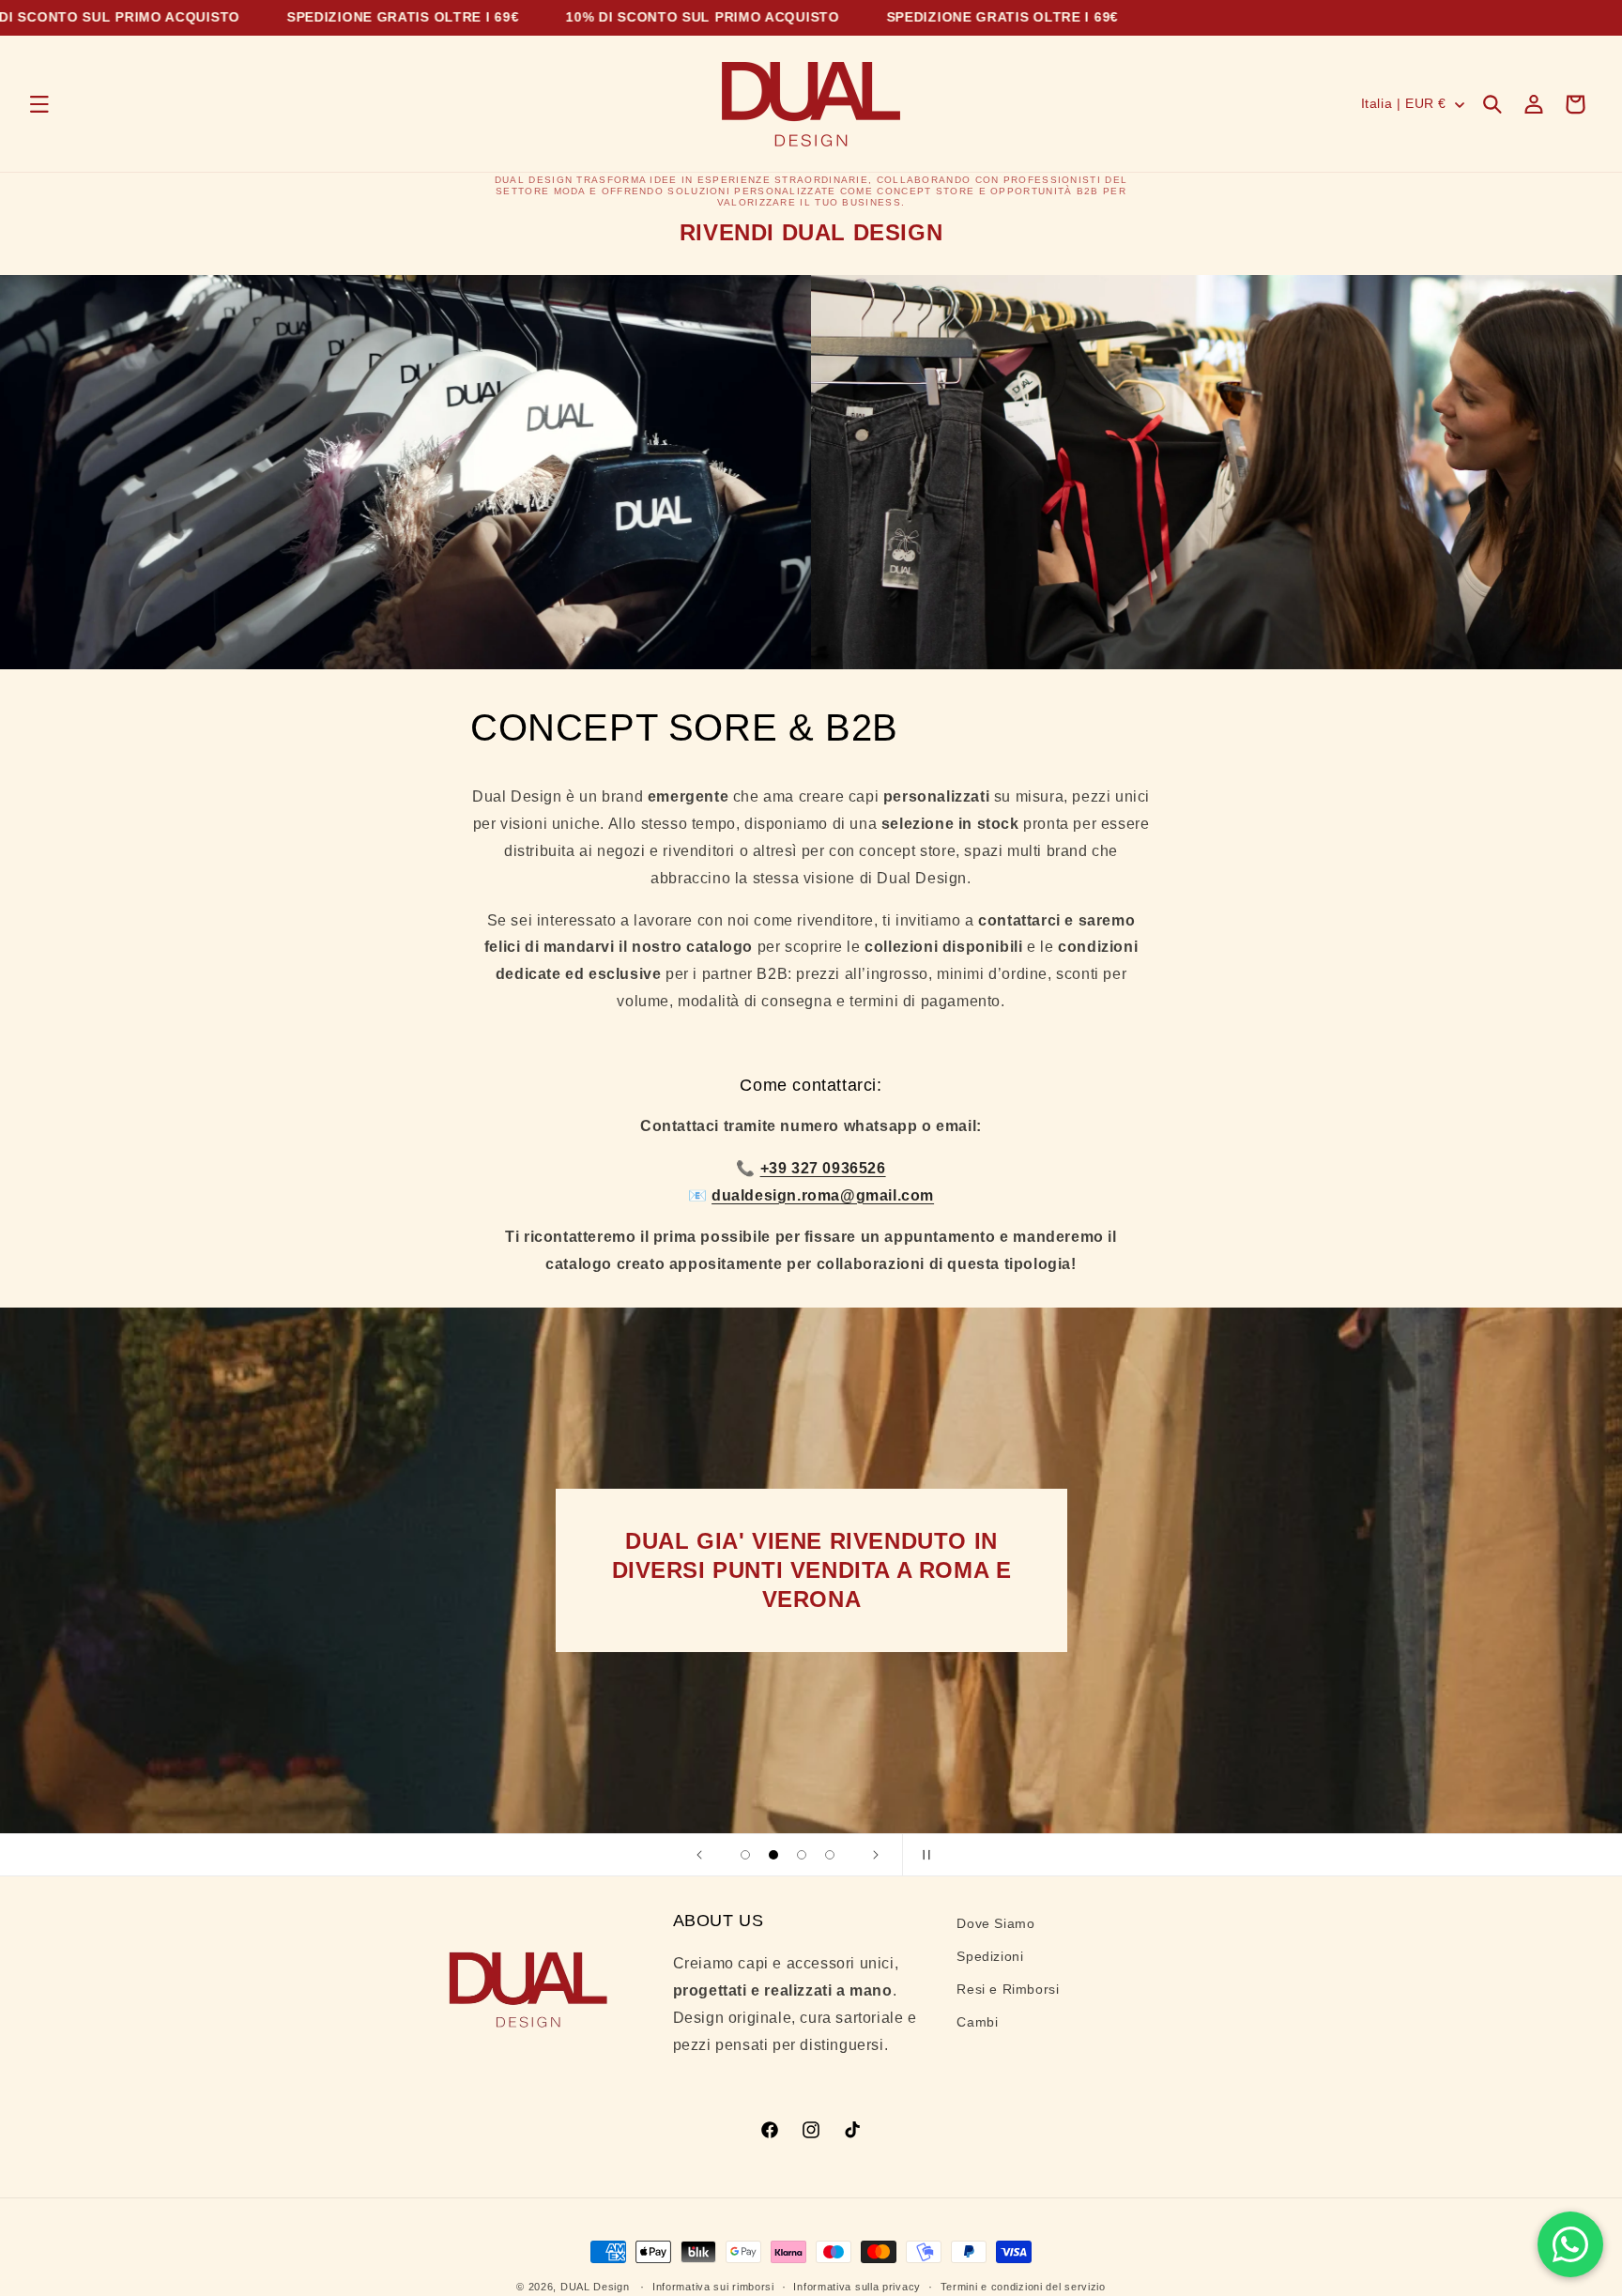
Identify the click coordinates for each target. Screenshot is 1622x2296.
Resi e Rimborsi (1008, 1989)
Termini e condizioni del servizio (1023, 2286)
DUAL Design (595, 2287)
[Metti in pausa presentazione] (923, 1855)
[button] (39, 104)
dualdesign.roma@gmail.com (823, 1194)
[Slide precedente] (699, 1855)
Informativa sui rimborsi (713, 2286)
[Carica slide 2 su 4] (773, 1855)
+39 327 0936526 (823, 1167)
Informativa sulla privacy (857, 2286)
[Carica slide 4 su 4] (830, 1855)
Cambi (977, 2023)
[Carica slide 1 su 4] (745, 1855)
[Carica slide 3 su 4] (802, 1855)
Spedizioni (990, 1956)
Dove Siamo (995, 1923)
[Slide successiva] (876, 1855)
